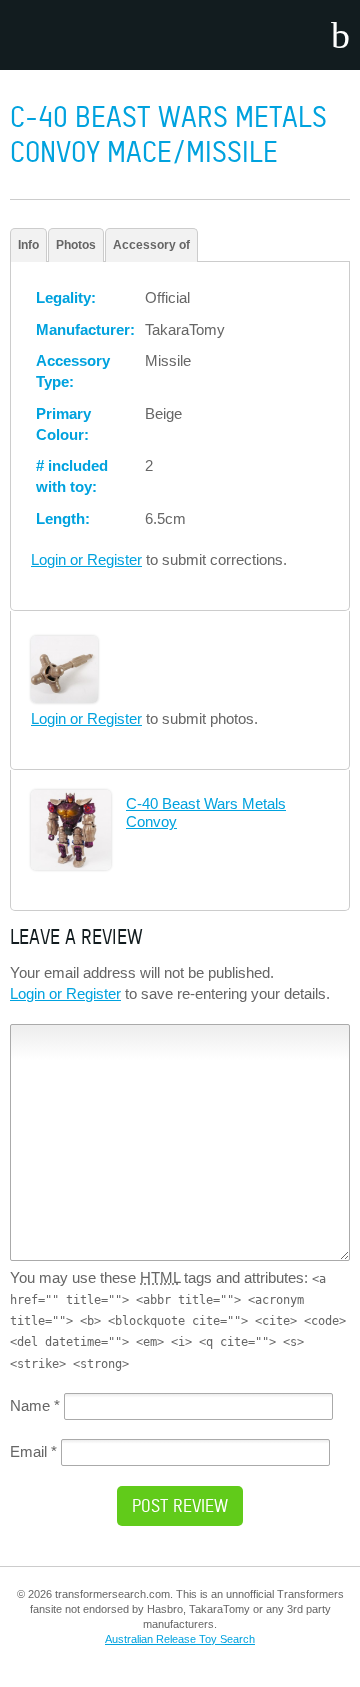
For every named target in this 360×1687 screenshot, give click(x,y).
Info (28, 245)
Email (33, 1451)
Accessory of (151, 245)
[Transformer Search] (89, 35)
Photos (76, 245)
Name (35, 1405)
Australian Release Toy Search (180, 1639)
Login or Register (86, 559)
